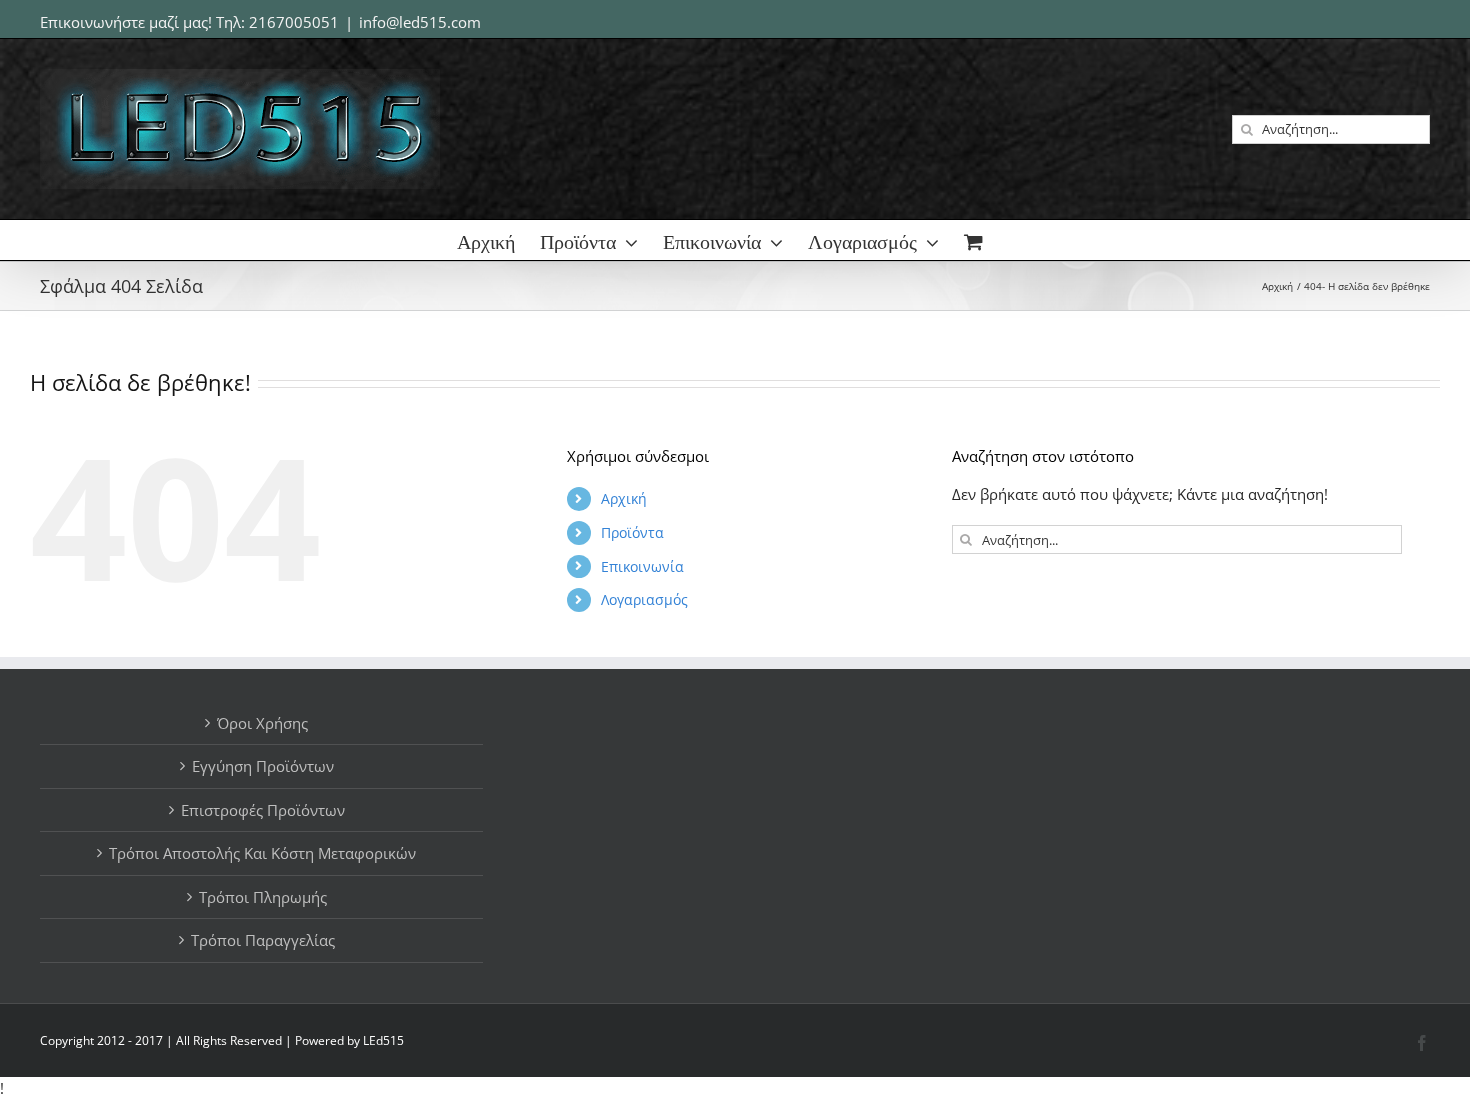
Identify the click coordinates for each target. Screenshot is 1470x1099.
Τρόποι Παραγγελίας (263, 940)
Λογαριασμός (644, 599)
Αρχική (624, 498)
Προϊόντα (632, 532)
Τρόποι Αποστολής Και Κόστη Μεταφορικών (262, 853)
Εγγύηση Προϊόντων (263, 766)
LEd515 (383, 1040)
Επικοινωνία (642, 566)
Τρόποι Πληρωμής (263, 897)
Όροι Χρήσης (262, 723)
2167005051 (294, 22)
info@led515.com (420, 22)
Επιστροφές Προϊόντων (263, 810)
